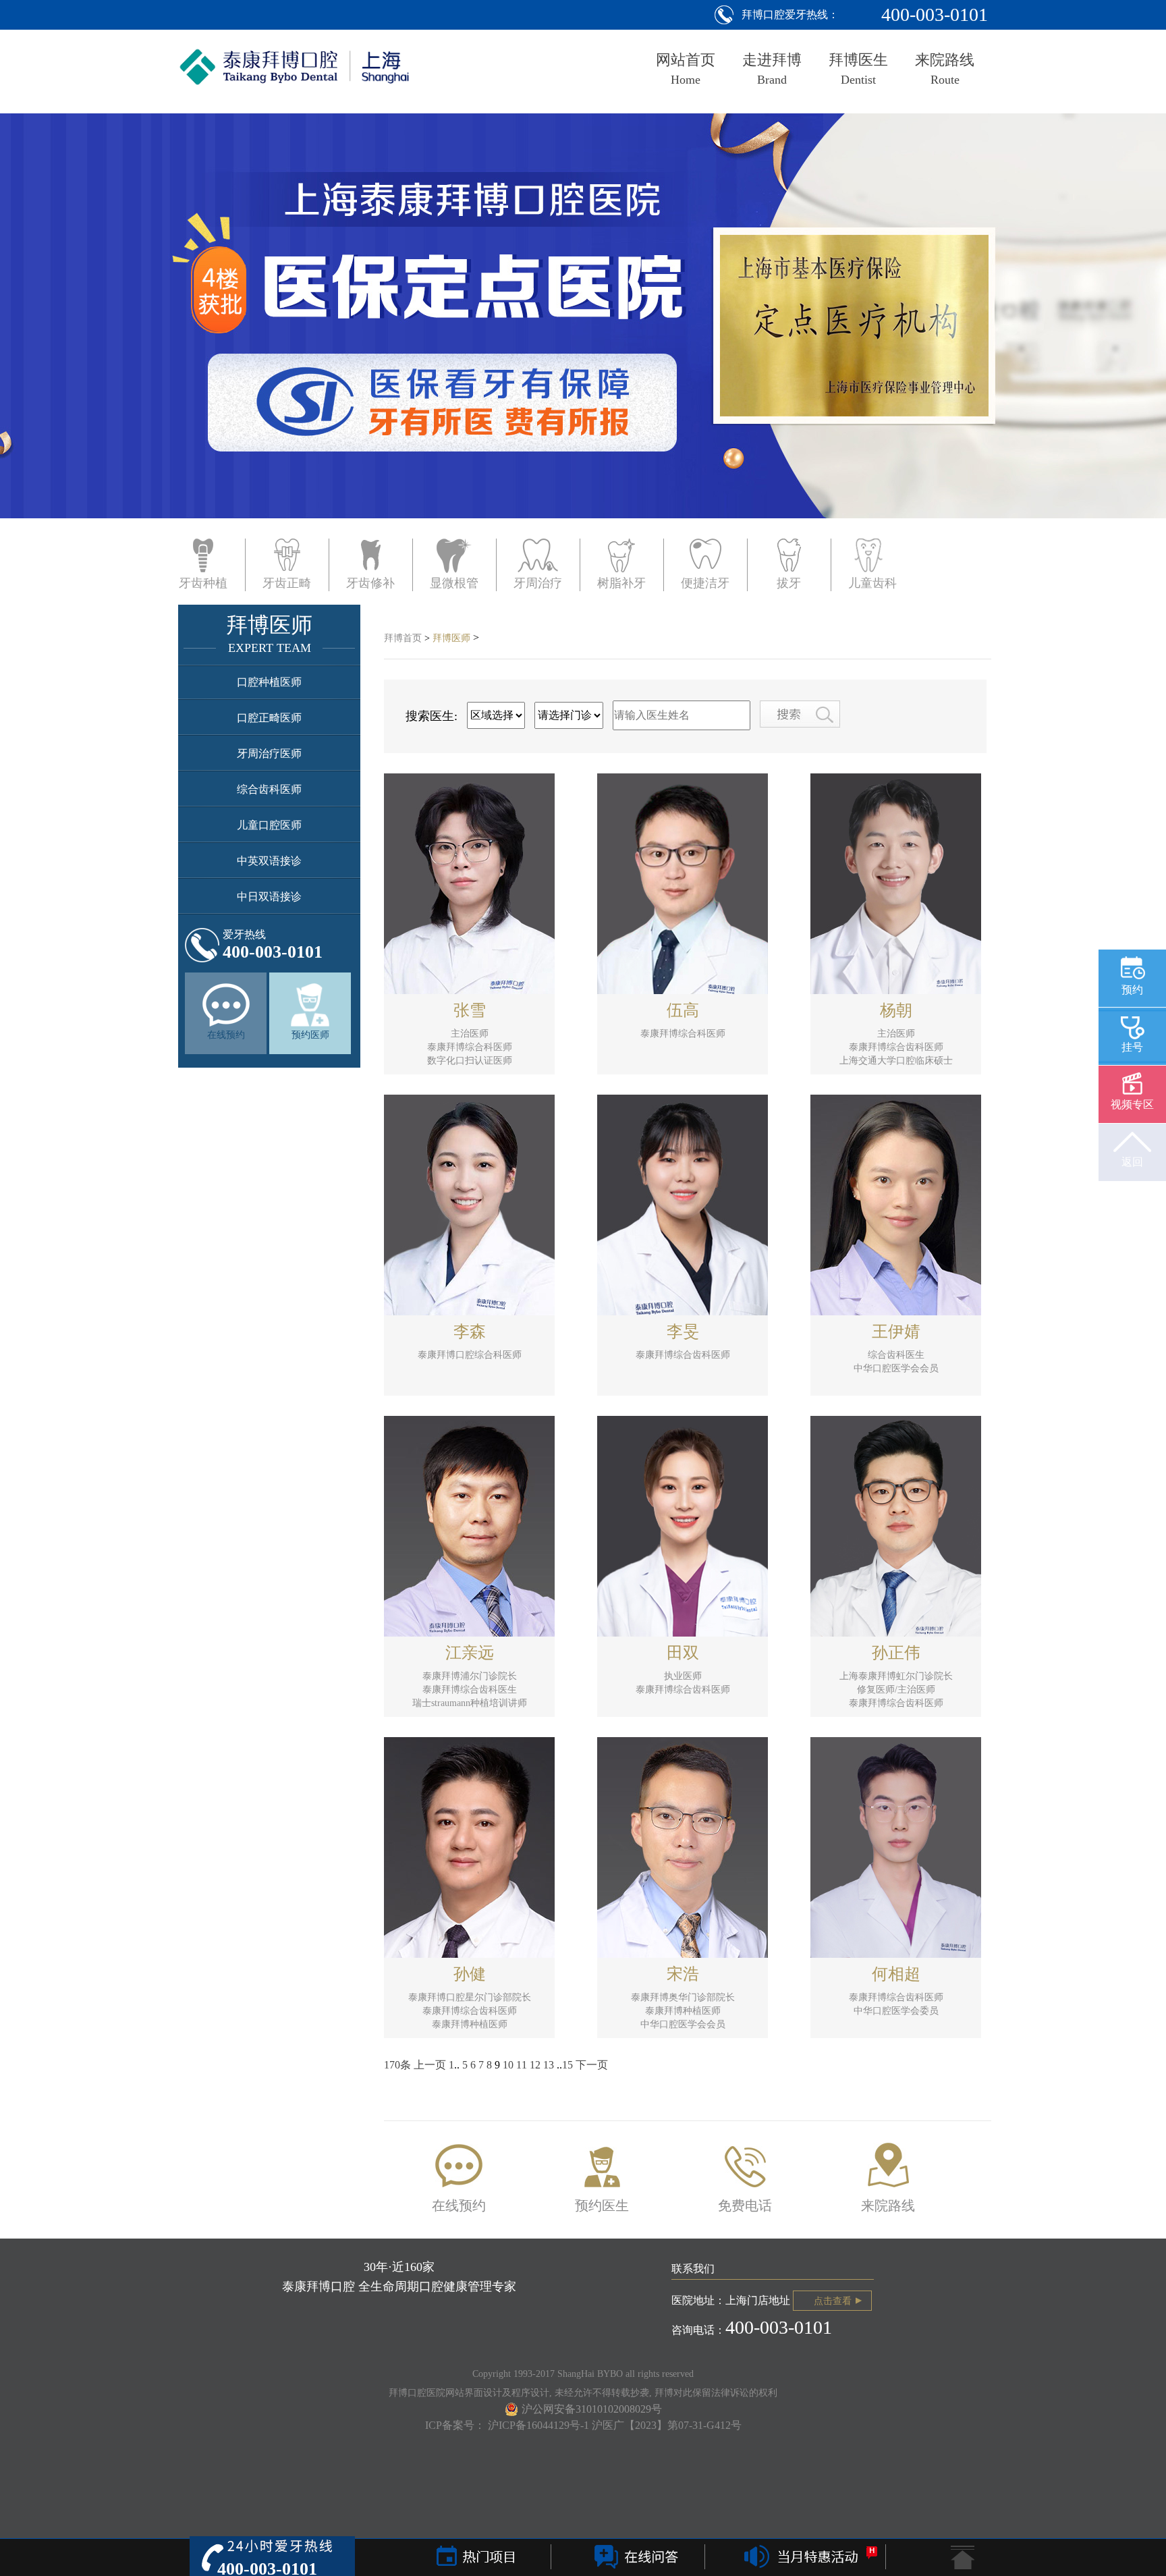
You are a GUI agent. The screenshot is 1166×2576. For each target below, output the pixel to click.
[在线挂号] (634, 2558)
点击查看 (833, 2301)
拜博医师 (451, 638)
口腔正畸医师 (269, 718)
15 (567, 2065)
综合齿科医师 (269, 789)
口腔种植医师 (269, 682)
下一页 (592, 2065)
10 (508, 2065)
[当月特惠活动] (806, 2558)
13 (549, 2065)
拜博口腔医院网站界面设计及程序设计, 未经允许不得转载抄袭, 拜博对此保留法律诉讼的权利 (583, 2393)
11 (522, 2065)
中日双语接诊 (269, 897)
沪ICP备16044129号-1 (540, 2425)
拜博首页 (403, 638)
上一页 (430, 2065)
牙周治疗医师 (269, 753)
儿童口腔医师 (269, 825)
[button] (84, 352)
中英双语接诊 (269, 861)
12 (535, 2065)
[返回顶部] (963, 2556)
